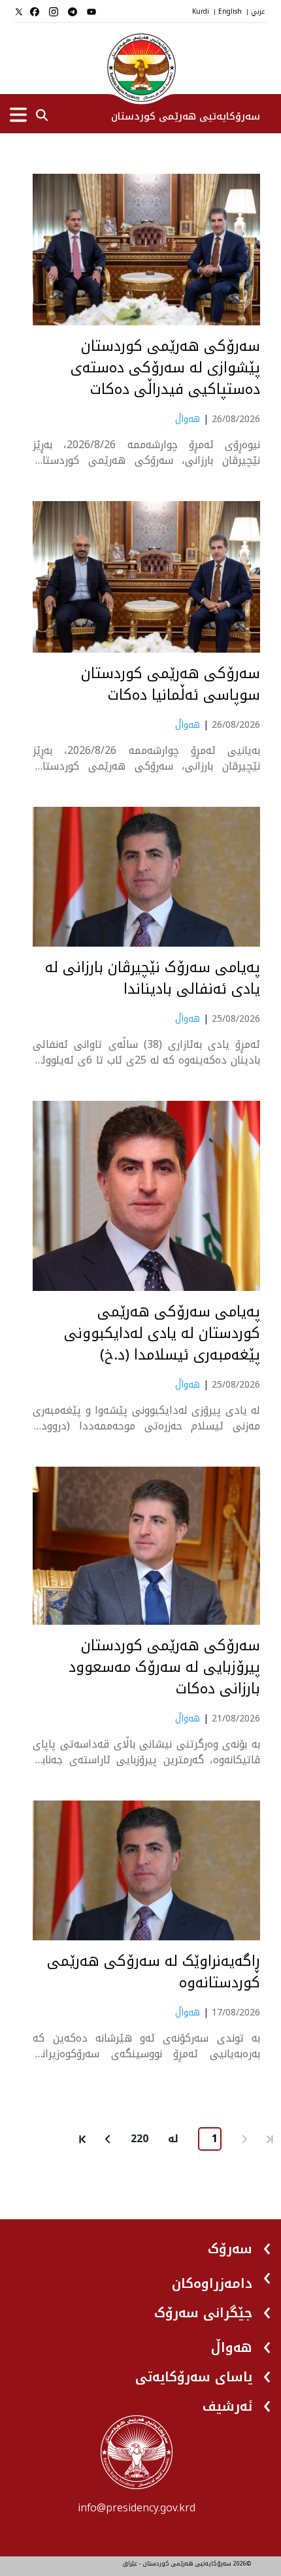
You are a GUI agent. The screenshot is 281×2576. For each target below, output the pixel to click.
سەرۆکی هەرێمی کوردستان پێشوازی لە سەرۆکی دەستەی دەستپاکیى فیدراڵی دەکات (165, 368)
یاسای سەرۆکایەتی (194, 2377)
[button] (240, 2244)
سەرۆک (230, 2249)
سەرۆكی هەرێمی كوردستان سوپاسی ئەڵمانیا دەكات (171, 685)
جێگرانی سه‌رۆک (203, 2313)
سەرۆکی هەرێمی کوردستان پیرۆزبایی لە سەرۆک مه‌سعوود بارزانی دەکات (164, 1668)
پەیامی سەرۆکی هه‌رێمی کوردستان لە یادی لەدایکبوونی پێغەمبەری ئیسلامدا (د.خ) (162, 1334)
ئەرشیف (227, 2406)
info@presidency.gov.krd (137, 2508)
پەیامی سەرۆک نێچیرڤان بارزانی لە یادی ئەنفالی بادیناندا (153, 979)
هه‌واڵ (188, 419)
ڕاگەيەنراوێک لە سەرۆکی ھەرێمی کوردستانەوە (154, 1972)
